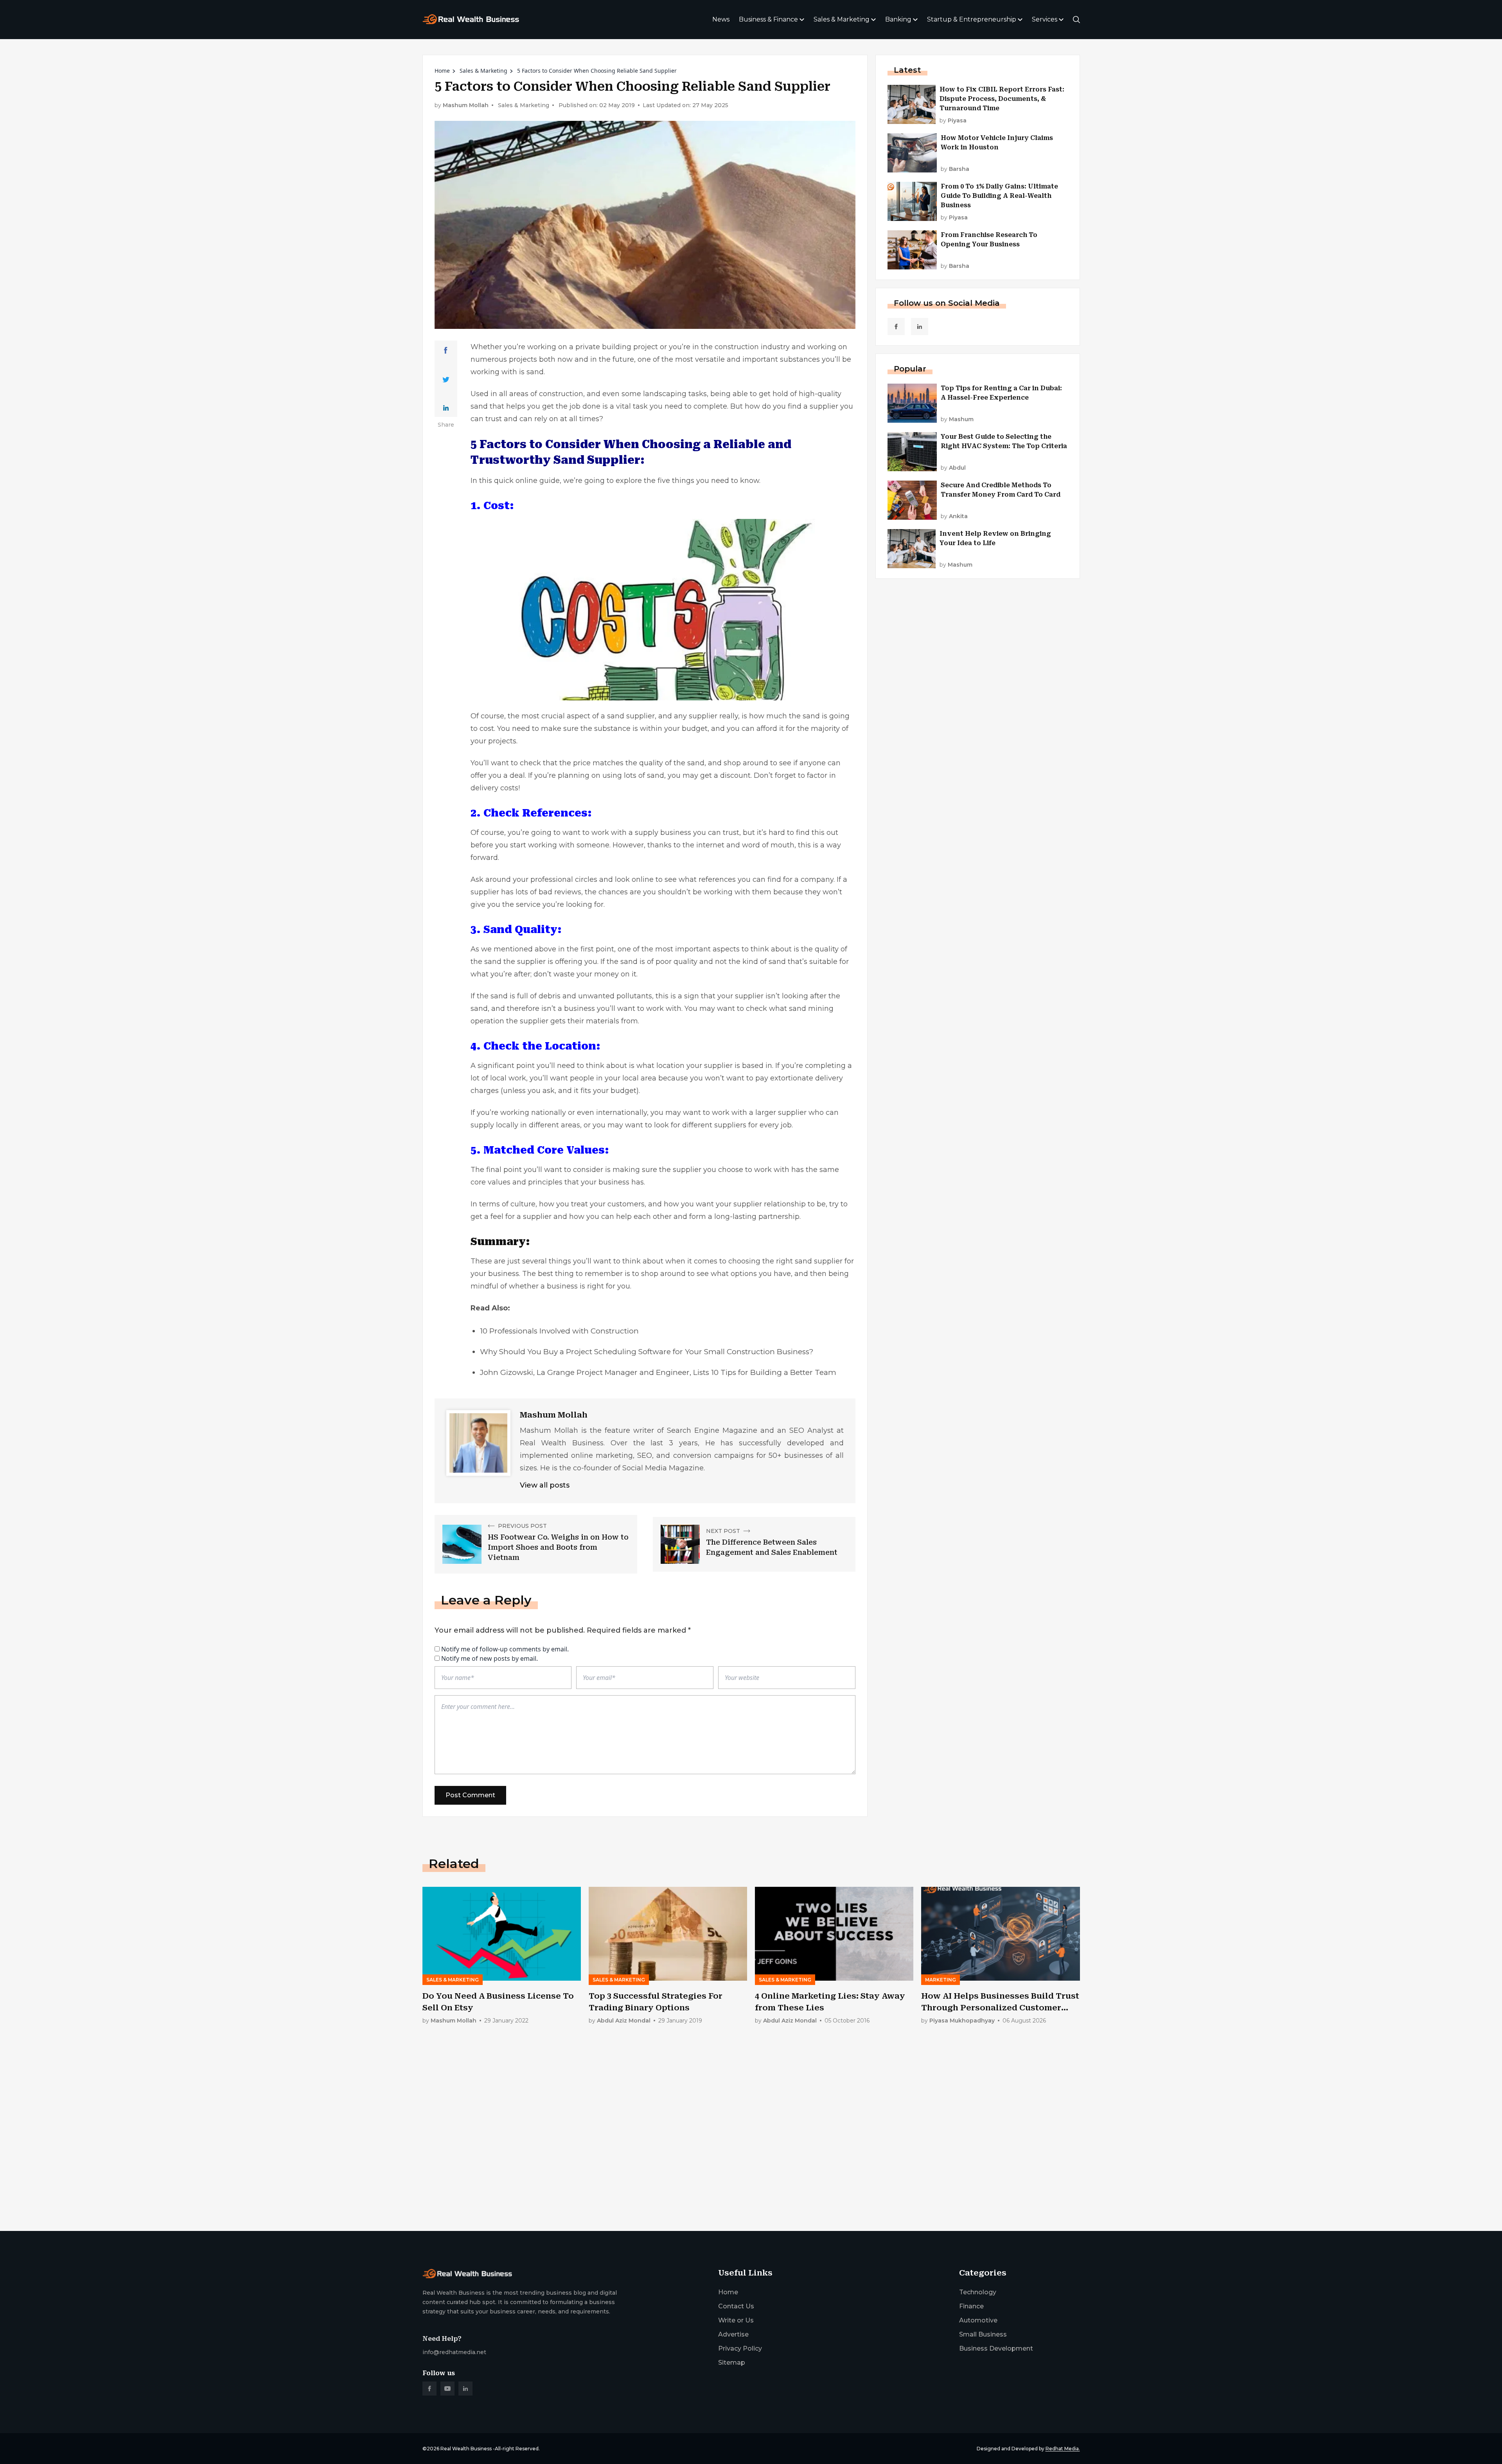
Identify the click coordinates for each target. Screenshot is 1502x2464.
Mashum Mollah (466, 105)
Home (442, 71)
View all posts (545, 1485)
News (721, 19)
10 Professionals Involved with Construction (559, 1331)
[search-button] (1076, 20)
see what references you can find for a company (749, 879)
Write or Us (736, 2320)
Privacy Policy (740, 2348)
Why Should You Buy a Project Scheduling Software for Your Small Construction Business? (647, 1352)
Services (1045, 19)
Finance (971, 2306)
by (953, 121)
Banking (898, 19)
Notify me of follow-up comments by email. (505, 1649)
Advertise (733, 2334)
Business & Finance (768, 19)
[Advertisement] (657, 2164)
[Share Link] (446, 350)
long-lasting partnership (757, 1217)
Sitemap (732, 2363)
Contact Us (736, 2306)
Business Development (996, 2348)
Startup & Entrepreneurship (972, 19)
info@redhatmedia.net (454, 2352)
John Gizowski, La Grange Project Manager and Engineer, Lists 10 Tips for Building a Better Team (658, 1372)
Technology (978, 2292)
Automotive (978, 2320)
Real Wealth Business (466, 2449)
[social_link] (896, 327)
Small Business (983, 2334)
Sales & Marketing (842, 19)
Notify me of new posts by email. (490, 1658)
